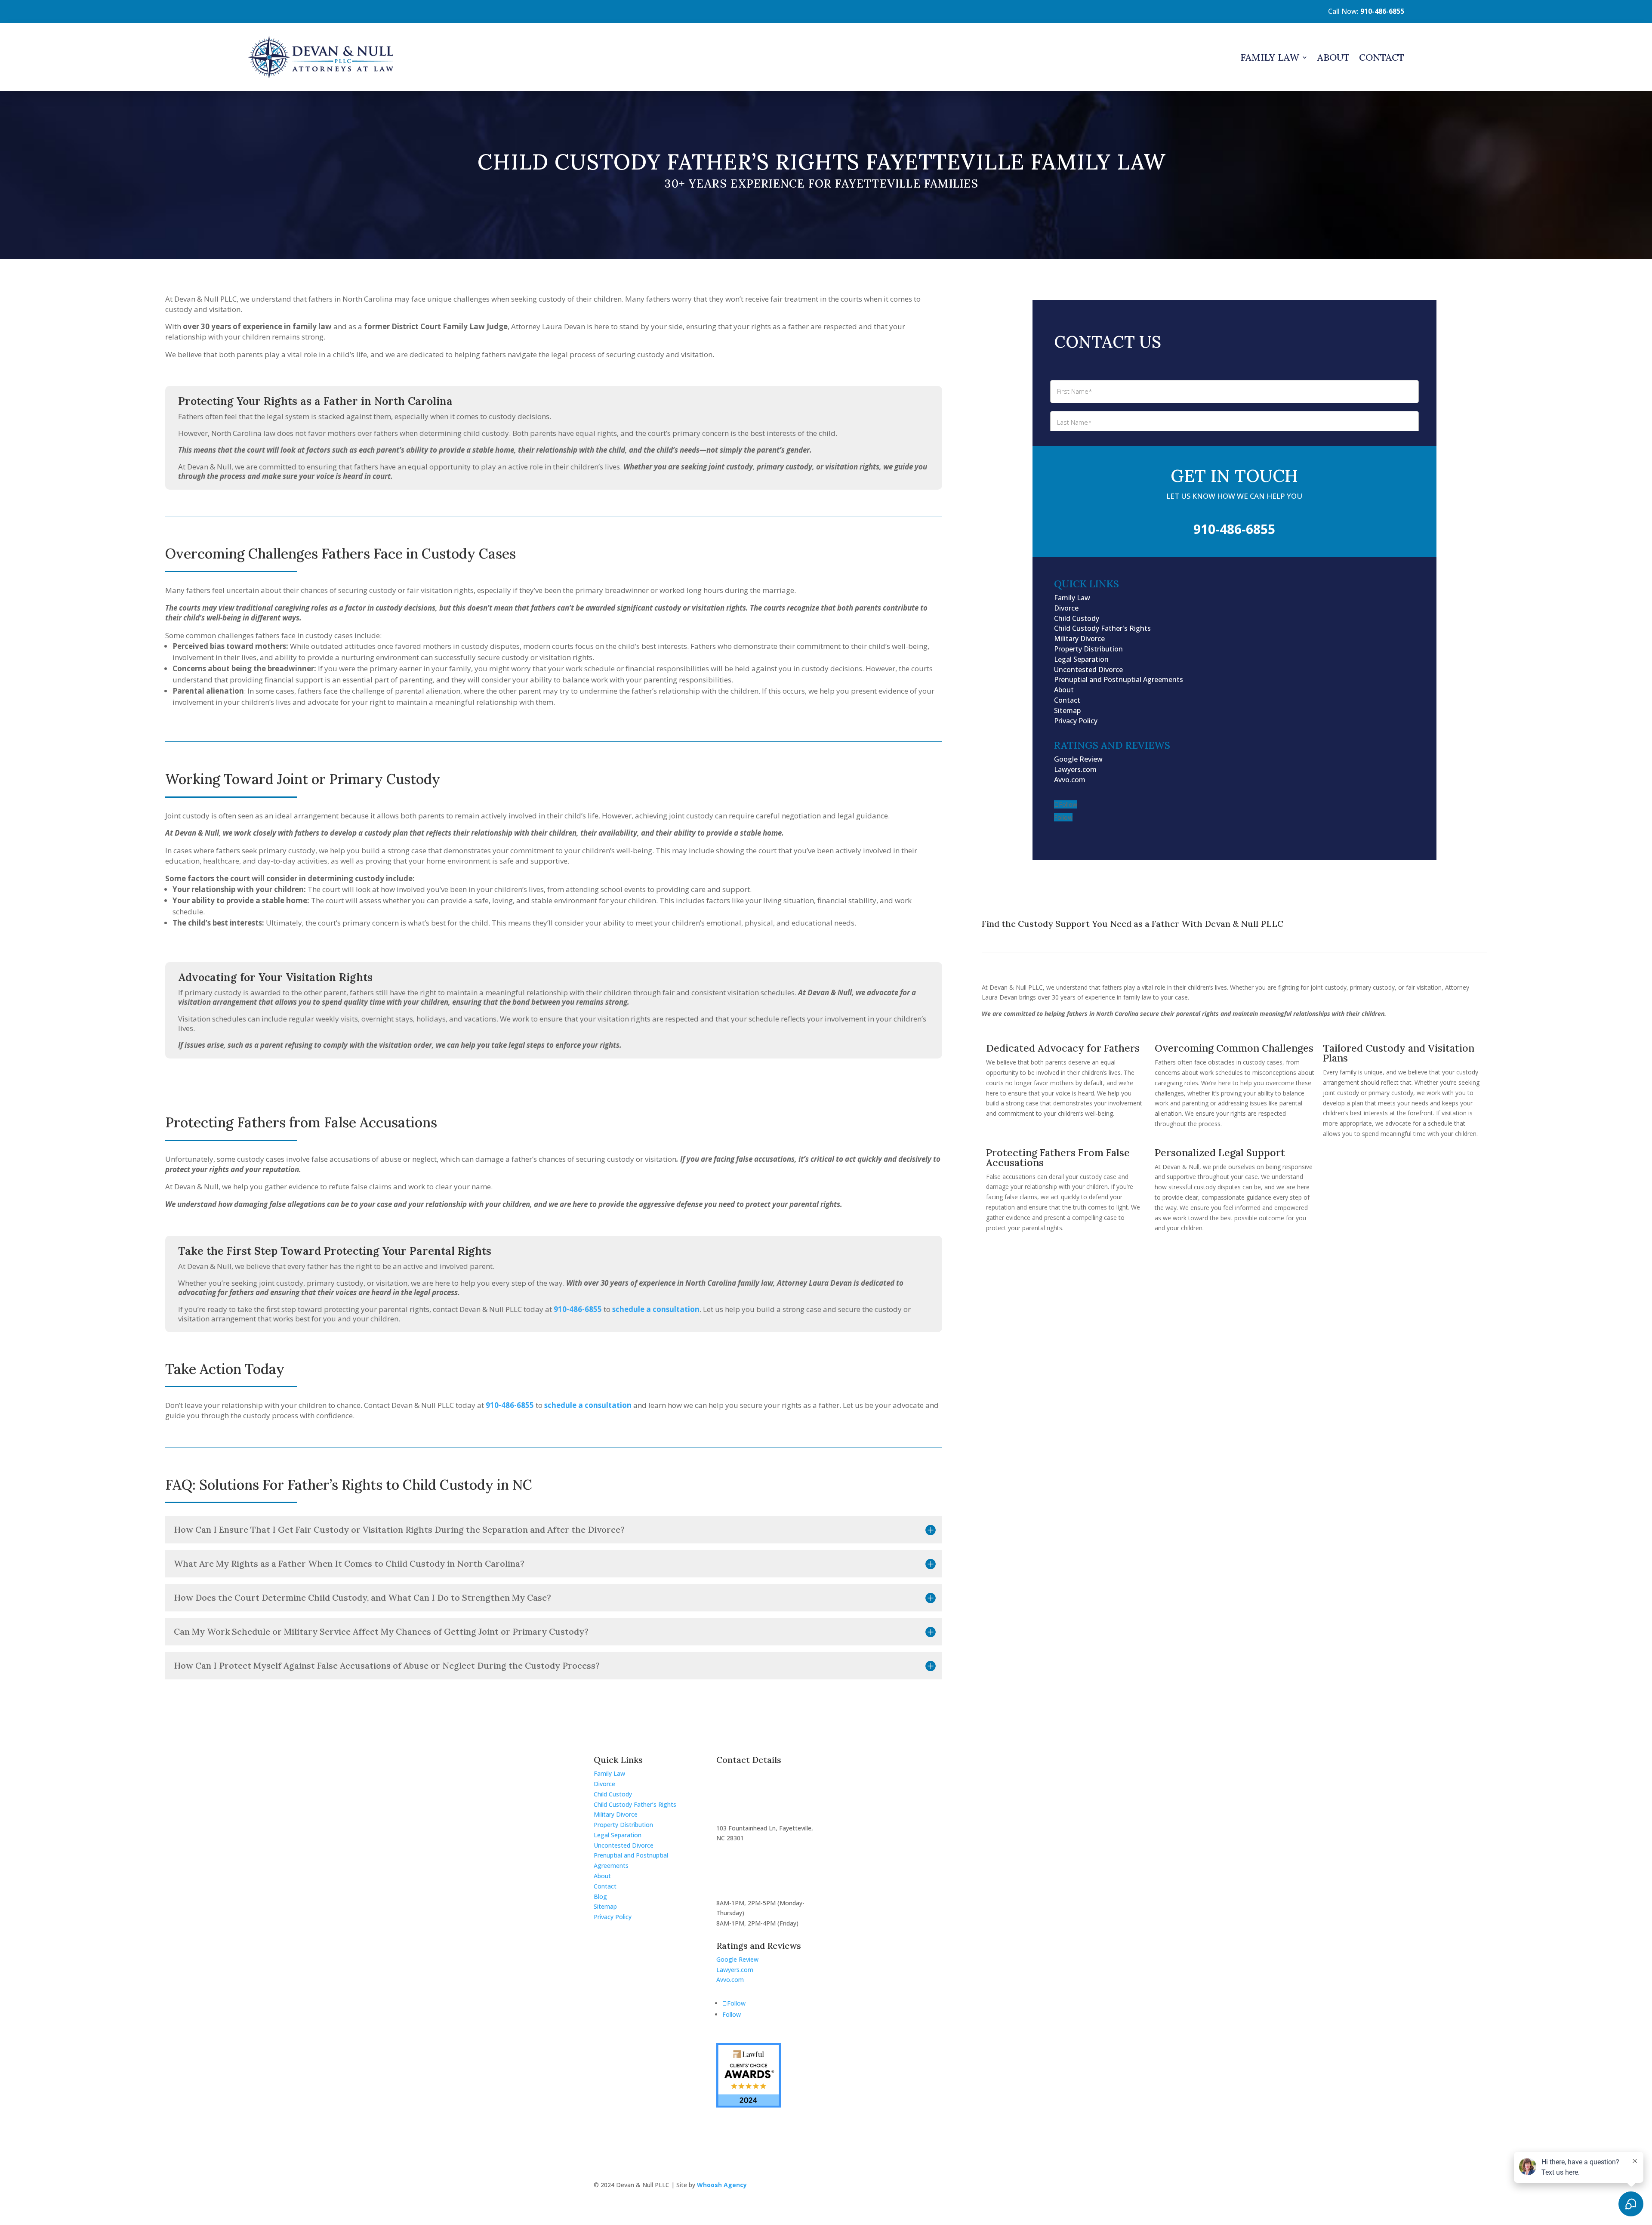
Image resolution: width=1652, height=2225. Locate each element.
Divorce (1066, 608)
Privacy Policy (1076, 721)
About (1333, 57)
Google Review (1078, 759)
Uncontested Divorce (1088, 670)
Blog (600, 1896)
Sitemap (1067, 710)
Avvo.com (1070, 780)
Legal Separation (1081, 659)
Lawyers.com (1075, 769)
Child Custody (1077, 618)
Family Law (1270, 57)
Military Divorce (1079, 639)
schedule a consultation (588, 1405)
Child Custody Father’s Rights (635, 1804)
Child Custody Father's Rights (1102, 628)
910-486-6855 (1382, 11)
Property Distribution (1088, 649)
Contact (1382, 57)
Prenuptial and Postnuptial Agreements (1119, 679)
